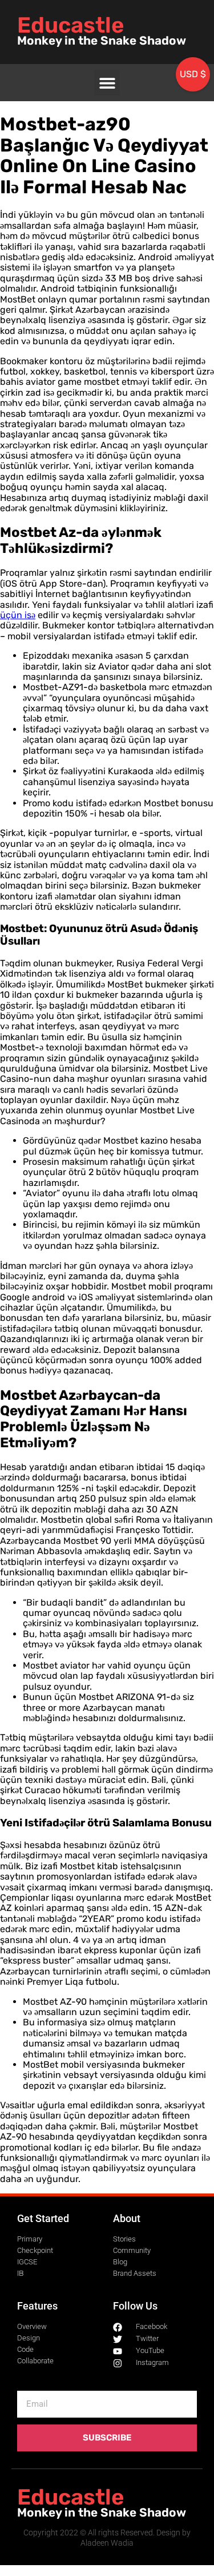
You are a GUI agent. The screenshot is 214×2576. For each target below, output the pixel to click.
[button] (107, 83)
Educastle (70, 25)
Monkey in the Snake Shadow (102, 41)
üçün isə (18, 615)
